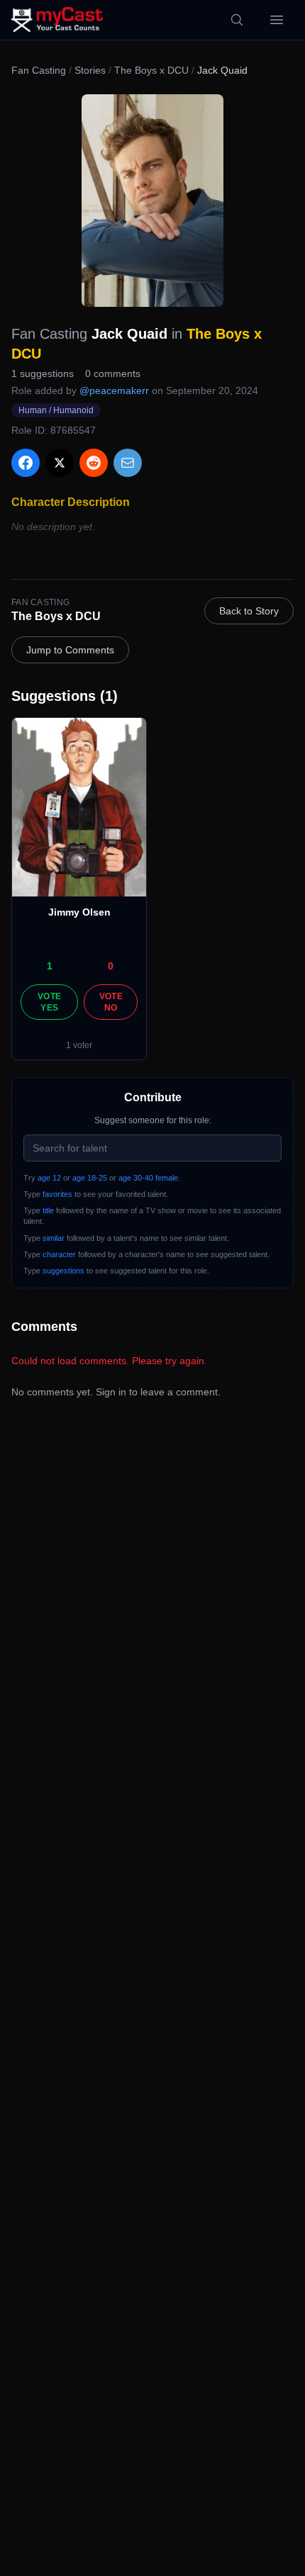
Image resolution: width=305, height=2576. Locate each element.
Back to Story (249, 611)
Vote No (111, 1002)
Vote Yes (49, 1002)
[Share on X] (60, 463)
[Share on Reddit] (94, 463)
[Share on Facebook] (26, 463)
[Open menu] (277, 20)
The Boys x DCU (151, 70)
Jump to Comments (70, 650)
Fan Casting (39, 70)
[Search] (237, 20)
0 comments (113, 373)
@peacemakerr (114, 390)
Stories (90, 70)
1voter (79, 1045)
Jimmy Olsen (79, 912)
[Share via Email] (128, 463)
